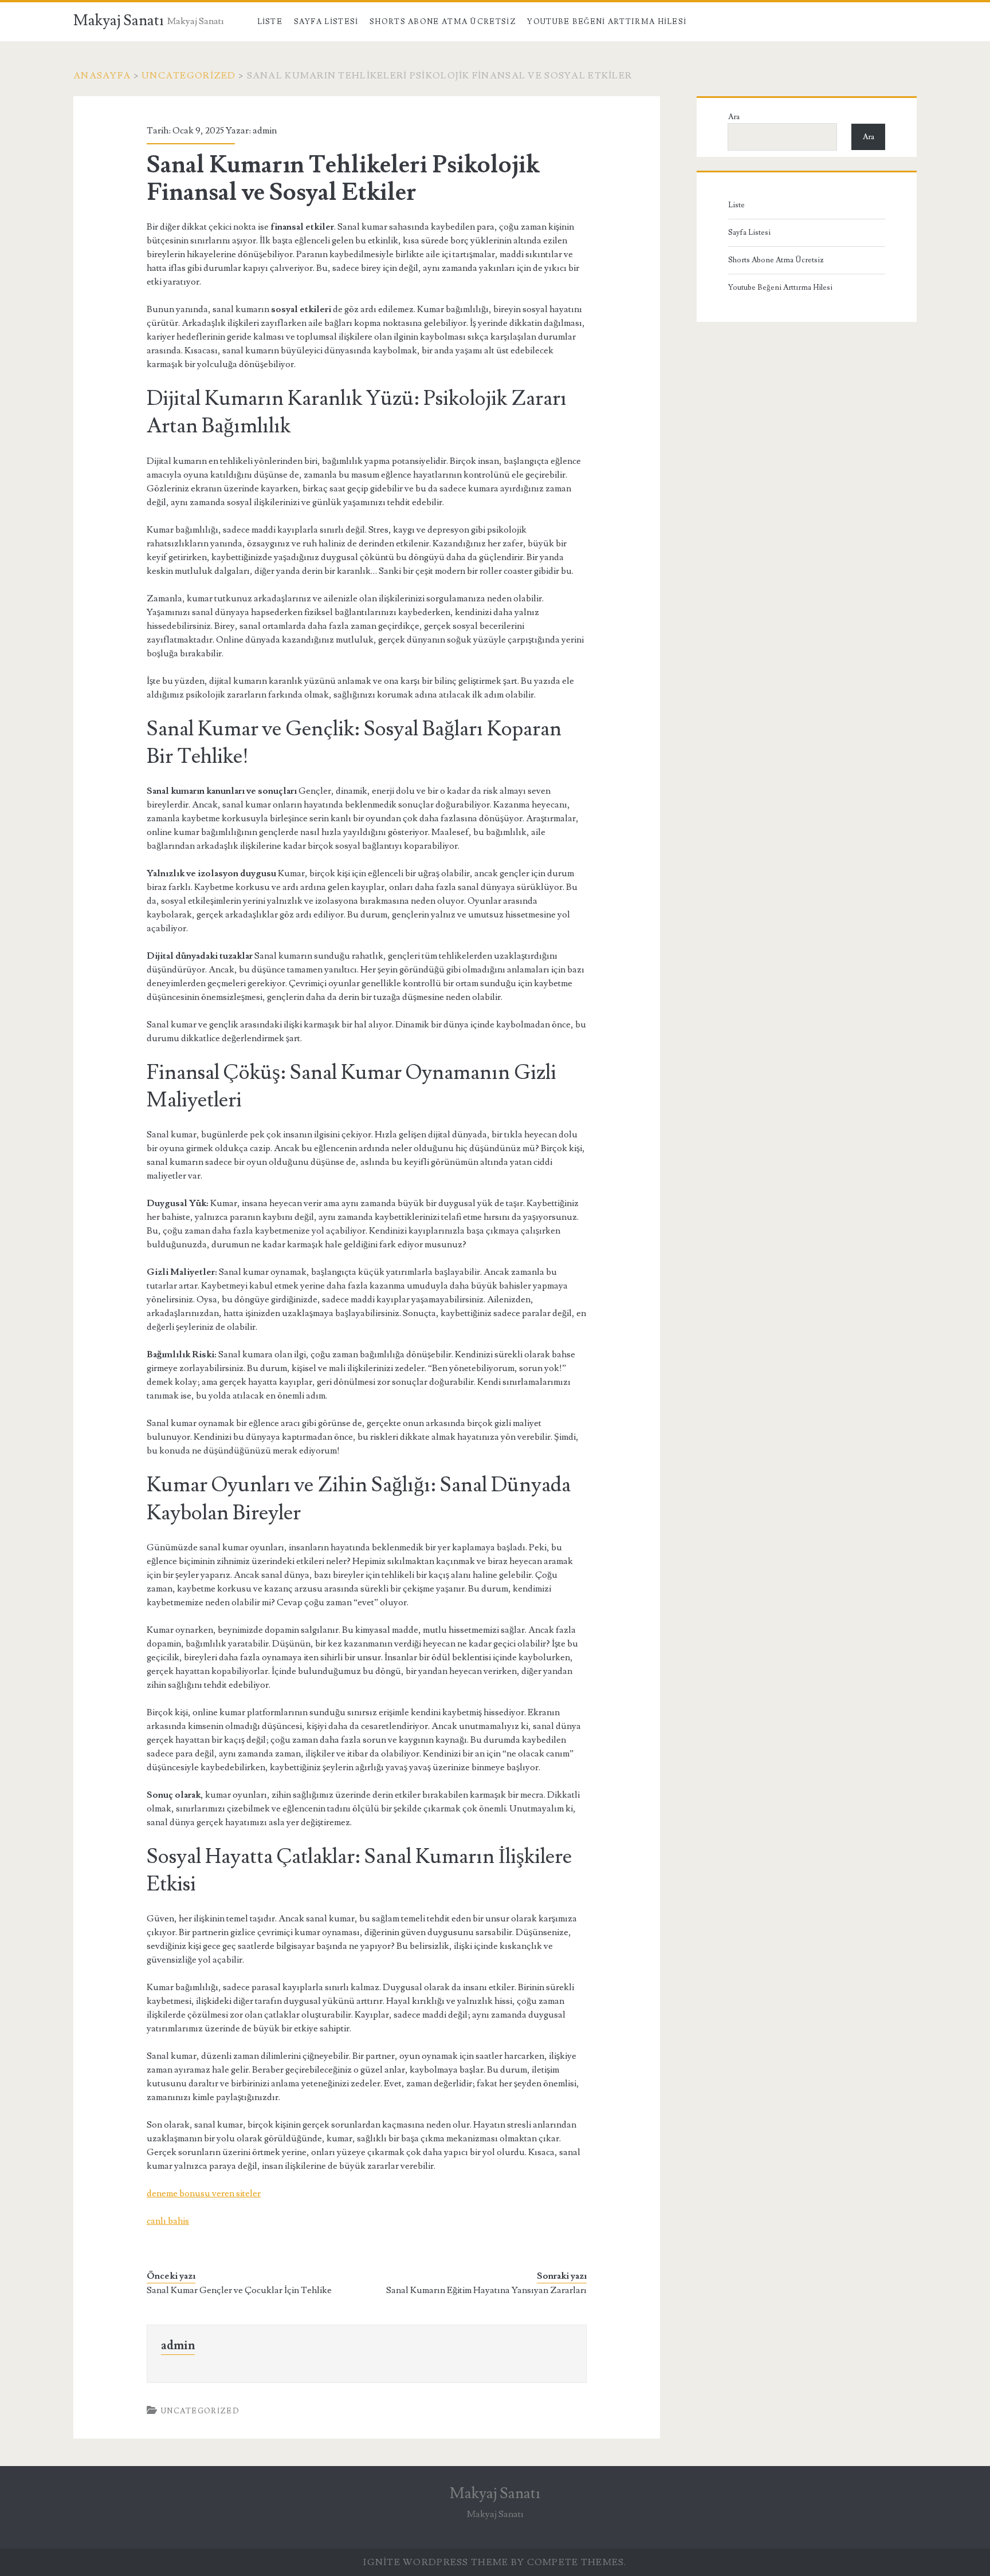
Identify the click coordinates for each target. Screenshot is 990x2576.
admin (265, 131)
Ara (734, 117)
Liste (270, 22)
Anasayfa (102, 76)
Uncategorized (189, 76)
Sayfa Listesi (326, 22)
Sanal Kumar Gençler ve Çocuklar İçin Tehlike (239, 2290)
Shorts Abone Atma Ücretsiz (443, 22)
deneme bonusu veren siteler (204, 2193)
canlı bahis (168, 2221)
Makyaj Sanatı (119, 21)
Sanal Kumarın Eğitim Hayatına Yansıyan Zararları (486, 2290)
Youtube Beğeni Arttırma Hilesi (607, 22)
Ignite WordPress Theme (436, 2562)
